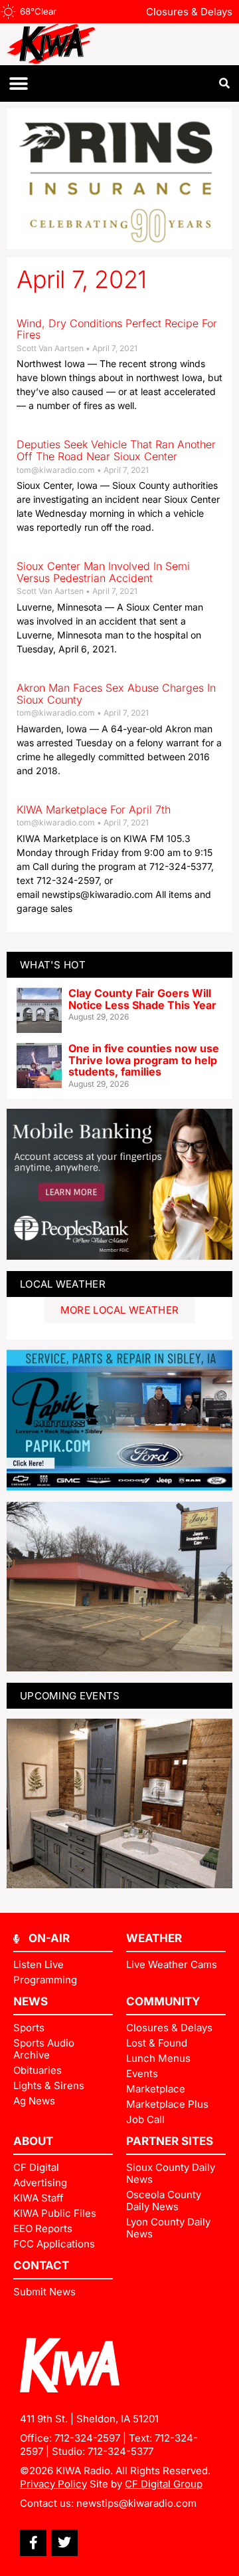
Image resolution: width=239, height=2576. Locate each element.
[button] (18, 83)
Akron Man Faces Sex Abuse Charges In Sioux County (116, 694)
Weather (154, 1938)
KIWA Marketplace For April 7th (94, 809)
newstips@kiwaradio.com (136, 2503)
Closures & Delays (189, 12)
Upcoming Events (70, 1696)
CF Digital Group (164, 2484)
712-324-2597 (87, 2438)
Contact (41, 2265)
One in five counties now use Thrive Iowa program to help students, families (144, 1060)
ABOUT (33, 2141)
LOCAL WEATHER (63, 1284)
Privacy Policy (53, 2484)
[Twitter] (64, 2543)
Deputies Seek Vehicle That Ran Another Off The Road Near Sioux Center (116, 450)
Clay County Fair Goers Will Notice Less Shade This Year (142, 999)
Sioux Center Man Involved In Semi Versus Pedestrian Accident (103, 572)
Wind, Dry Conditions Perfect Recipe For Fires (117, 329)
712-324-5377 (120, 2451)
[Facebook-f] (33, 2543)
